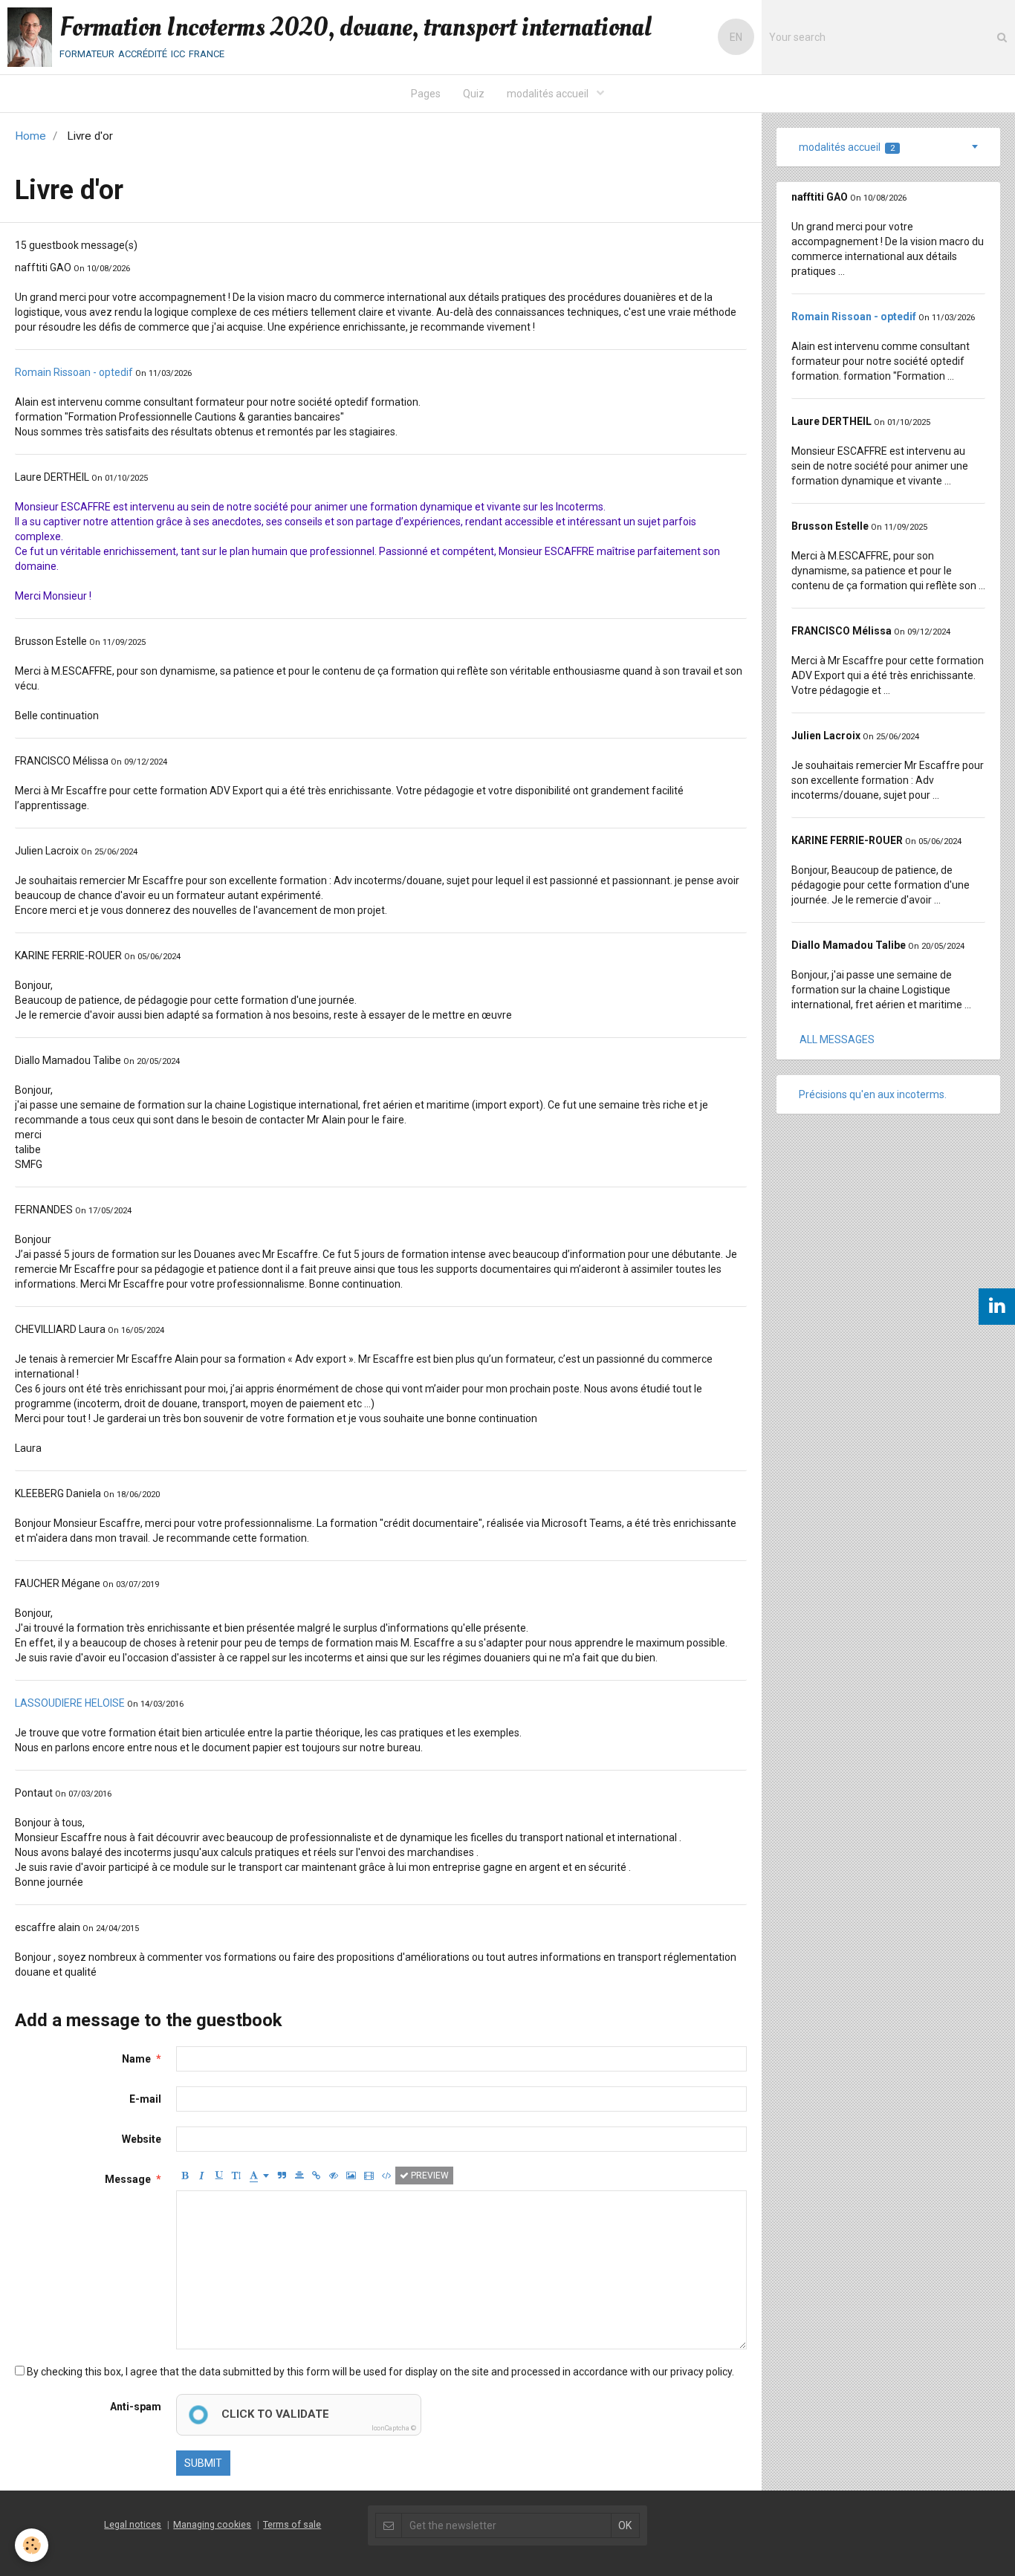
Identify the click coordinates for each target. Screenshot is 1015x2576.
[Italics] (202, 2176)
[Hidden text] (334, 2176)
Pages (426, 94)
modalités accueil (549, 94)
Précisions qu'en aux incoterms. (873, 1094)
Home (30, 136)
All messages (837, 1039)
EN (736, 37)
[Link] (317, 2176)
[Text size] (236, 2176)
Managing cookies (212, 2524)
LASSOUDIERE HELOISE (70, 1703)
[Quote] (282, 2176)
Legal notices (133, 2524)
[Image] (351, 2176)
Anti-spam (136, 2407)
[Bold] (185, 2176)
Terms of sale (292, 2524)
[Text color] (259, 2176)
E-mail (145, 2099)
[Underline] (219, 2176)
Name (136, 2059)
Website (142, 2139)
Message (128, 2179)
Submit (203, 2463)
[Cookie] (32, 2545)
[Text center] (299, 2176)
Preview (429, 2176)
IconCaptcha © (394, 2428)
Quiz (474, 94)
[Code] (387, 2176)
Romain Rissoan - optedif (74, 372)
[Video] (369, 2176)
